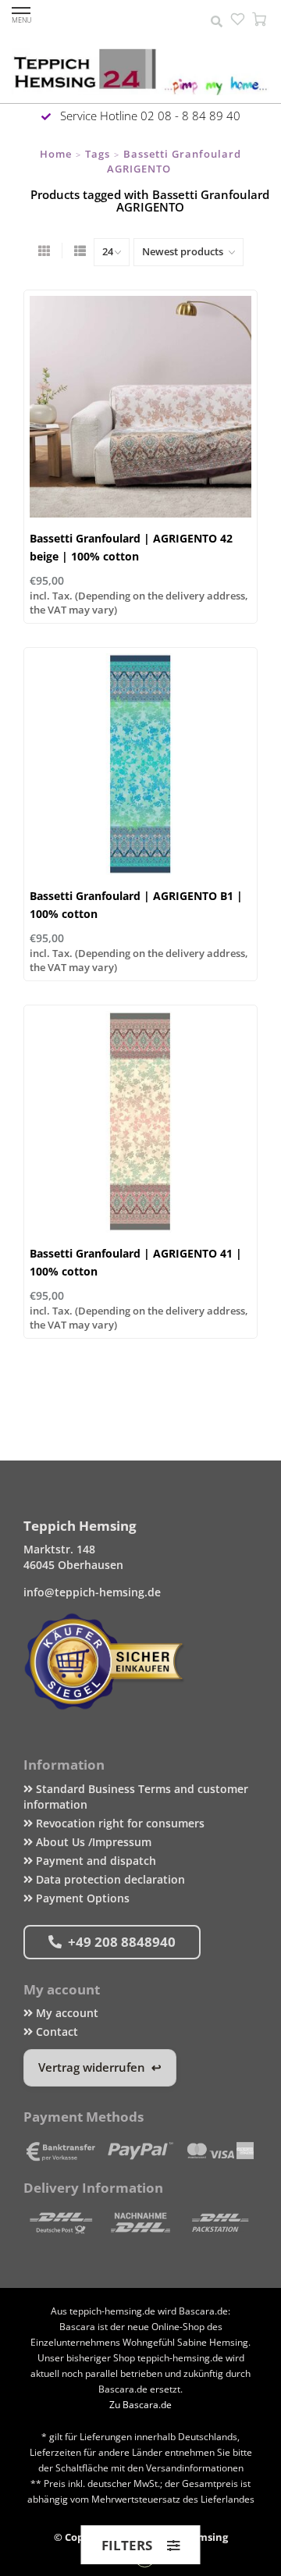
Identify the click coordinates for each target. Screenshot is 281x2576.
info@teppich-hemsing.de (92, 1592)
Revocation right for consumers (119, 1823)
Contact (55, 2032)
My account (66, 2013)
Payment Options (81, 1898)
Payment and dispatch (94, 1861)
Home (56, 154)
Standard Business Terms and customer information (136, 1797)
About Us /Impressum (92, 1842)
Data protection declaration (109, 1879)
